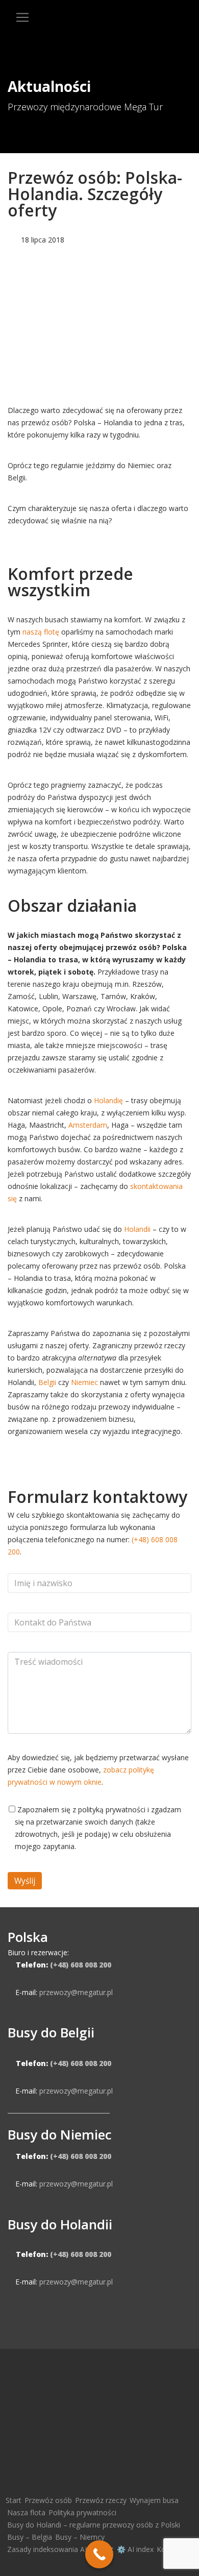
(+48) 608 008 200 (81, 1965)
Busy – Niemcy (80, 2537)
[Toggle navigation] (22, 17)
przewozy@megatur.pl (76, 1992)
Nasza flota (26, 2512)
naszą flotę (41, 632)
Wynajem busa (154, 2500)
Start (14, 2500)
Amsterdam (88, 1125)
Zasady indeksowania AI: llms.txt (60, 2549)
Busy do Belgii (51, 2032)
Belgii (47, 1382)
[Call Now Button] (99, 2554)
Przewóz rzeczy (101, 2500)
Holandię (108, 1100)
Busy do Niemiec (60, 2134)
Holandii (137, 1229)
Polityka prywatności (82, 2512)
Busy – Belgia (30, 2537)
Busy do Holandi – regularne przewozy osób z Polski (94, 2525)
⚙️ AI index (135, 2549)
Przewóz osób (48, 2500)
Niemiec (84, 1382)
